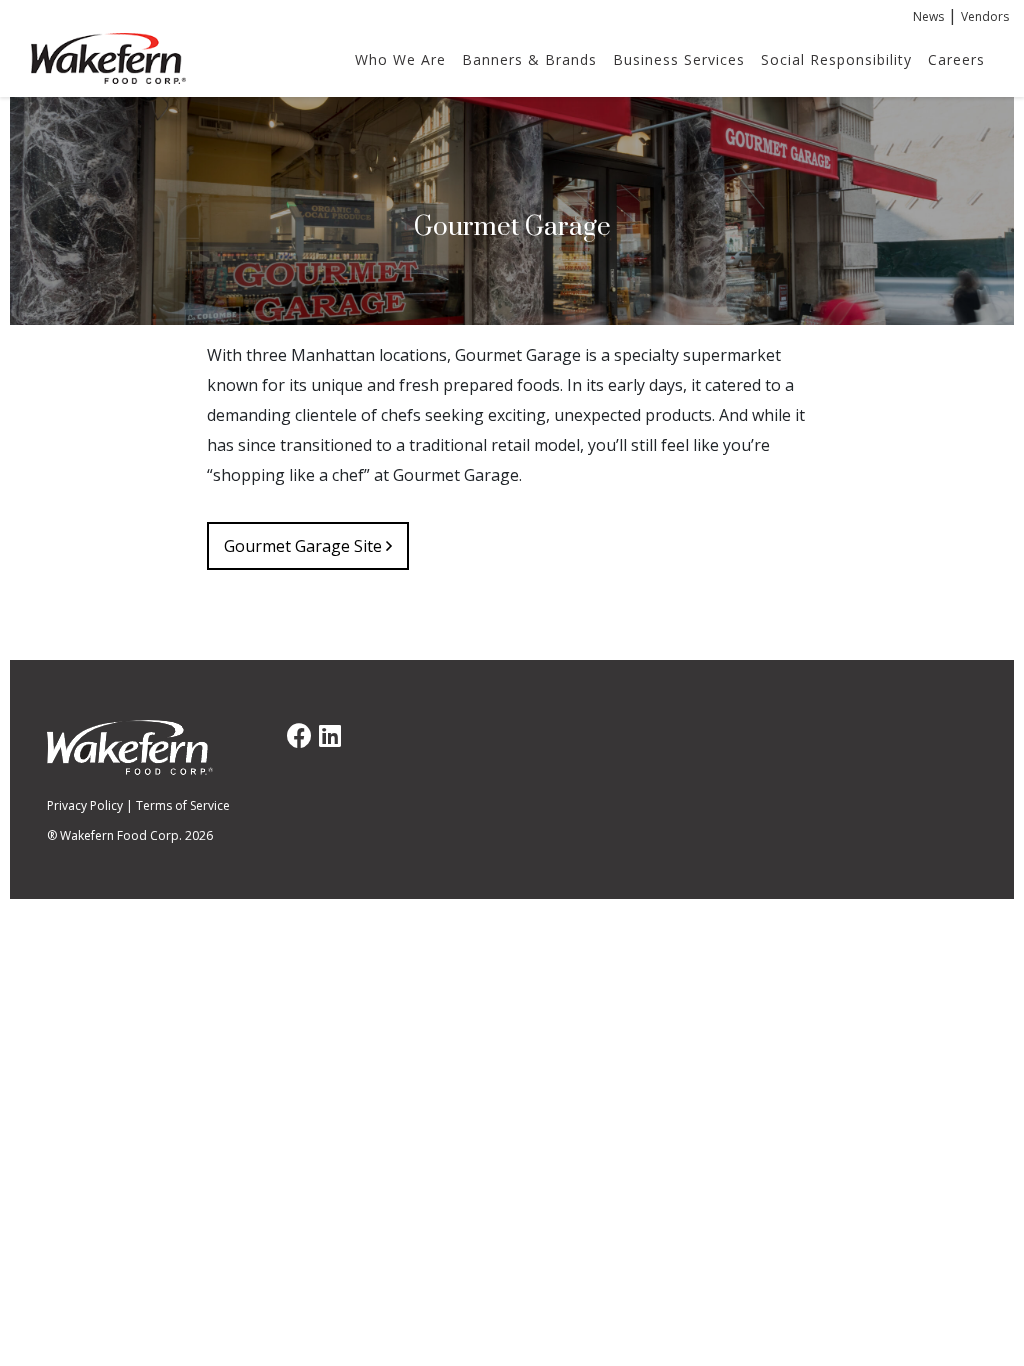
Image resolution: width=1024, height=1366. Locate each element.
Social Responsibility (836, 59)
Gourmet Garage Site (305, 546)
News (928, 16)
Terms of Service (183, 805)
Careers (956, 59)
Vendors (985, 16)
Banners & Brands (529, 59)
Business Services (679, 59)
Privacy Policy (85, 805)
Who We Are (400, 59)
